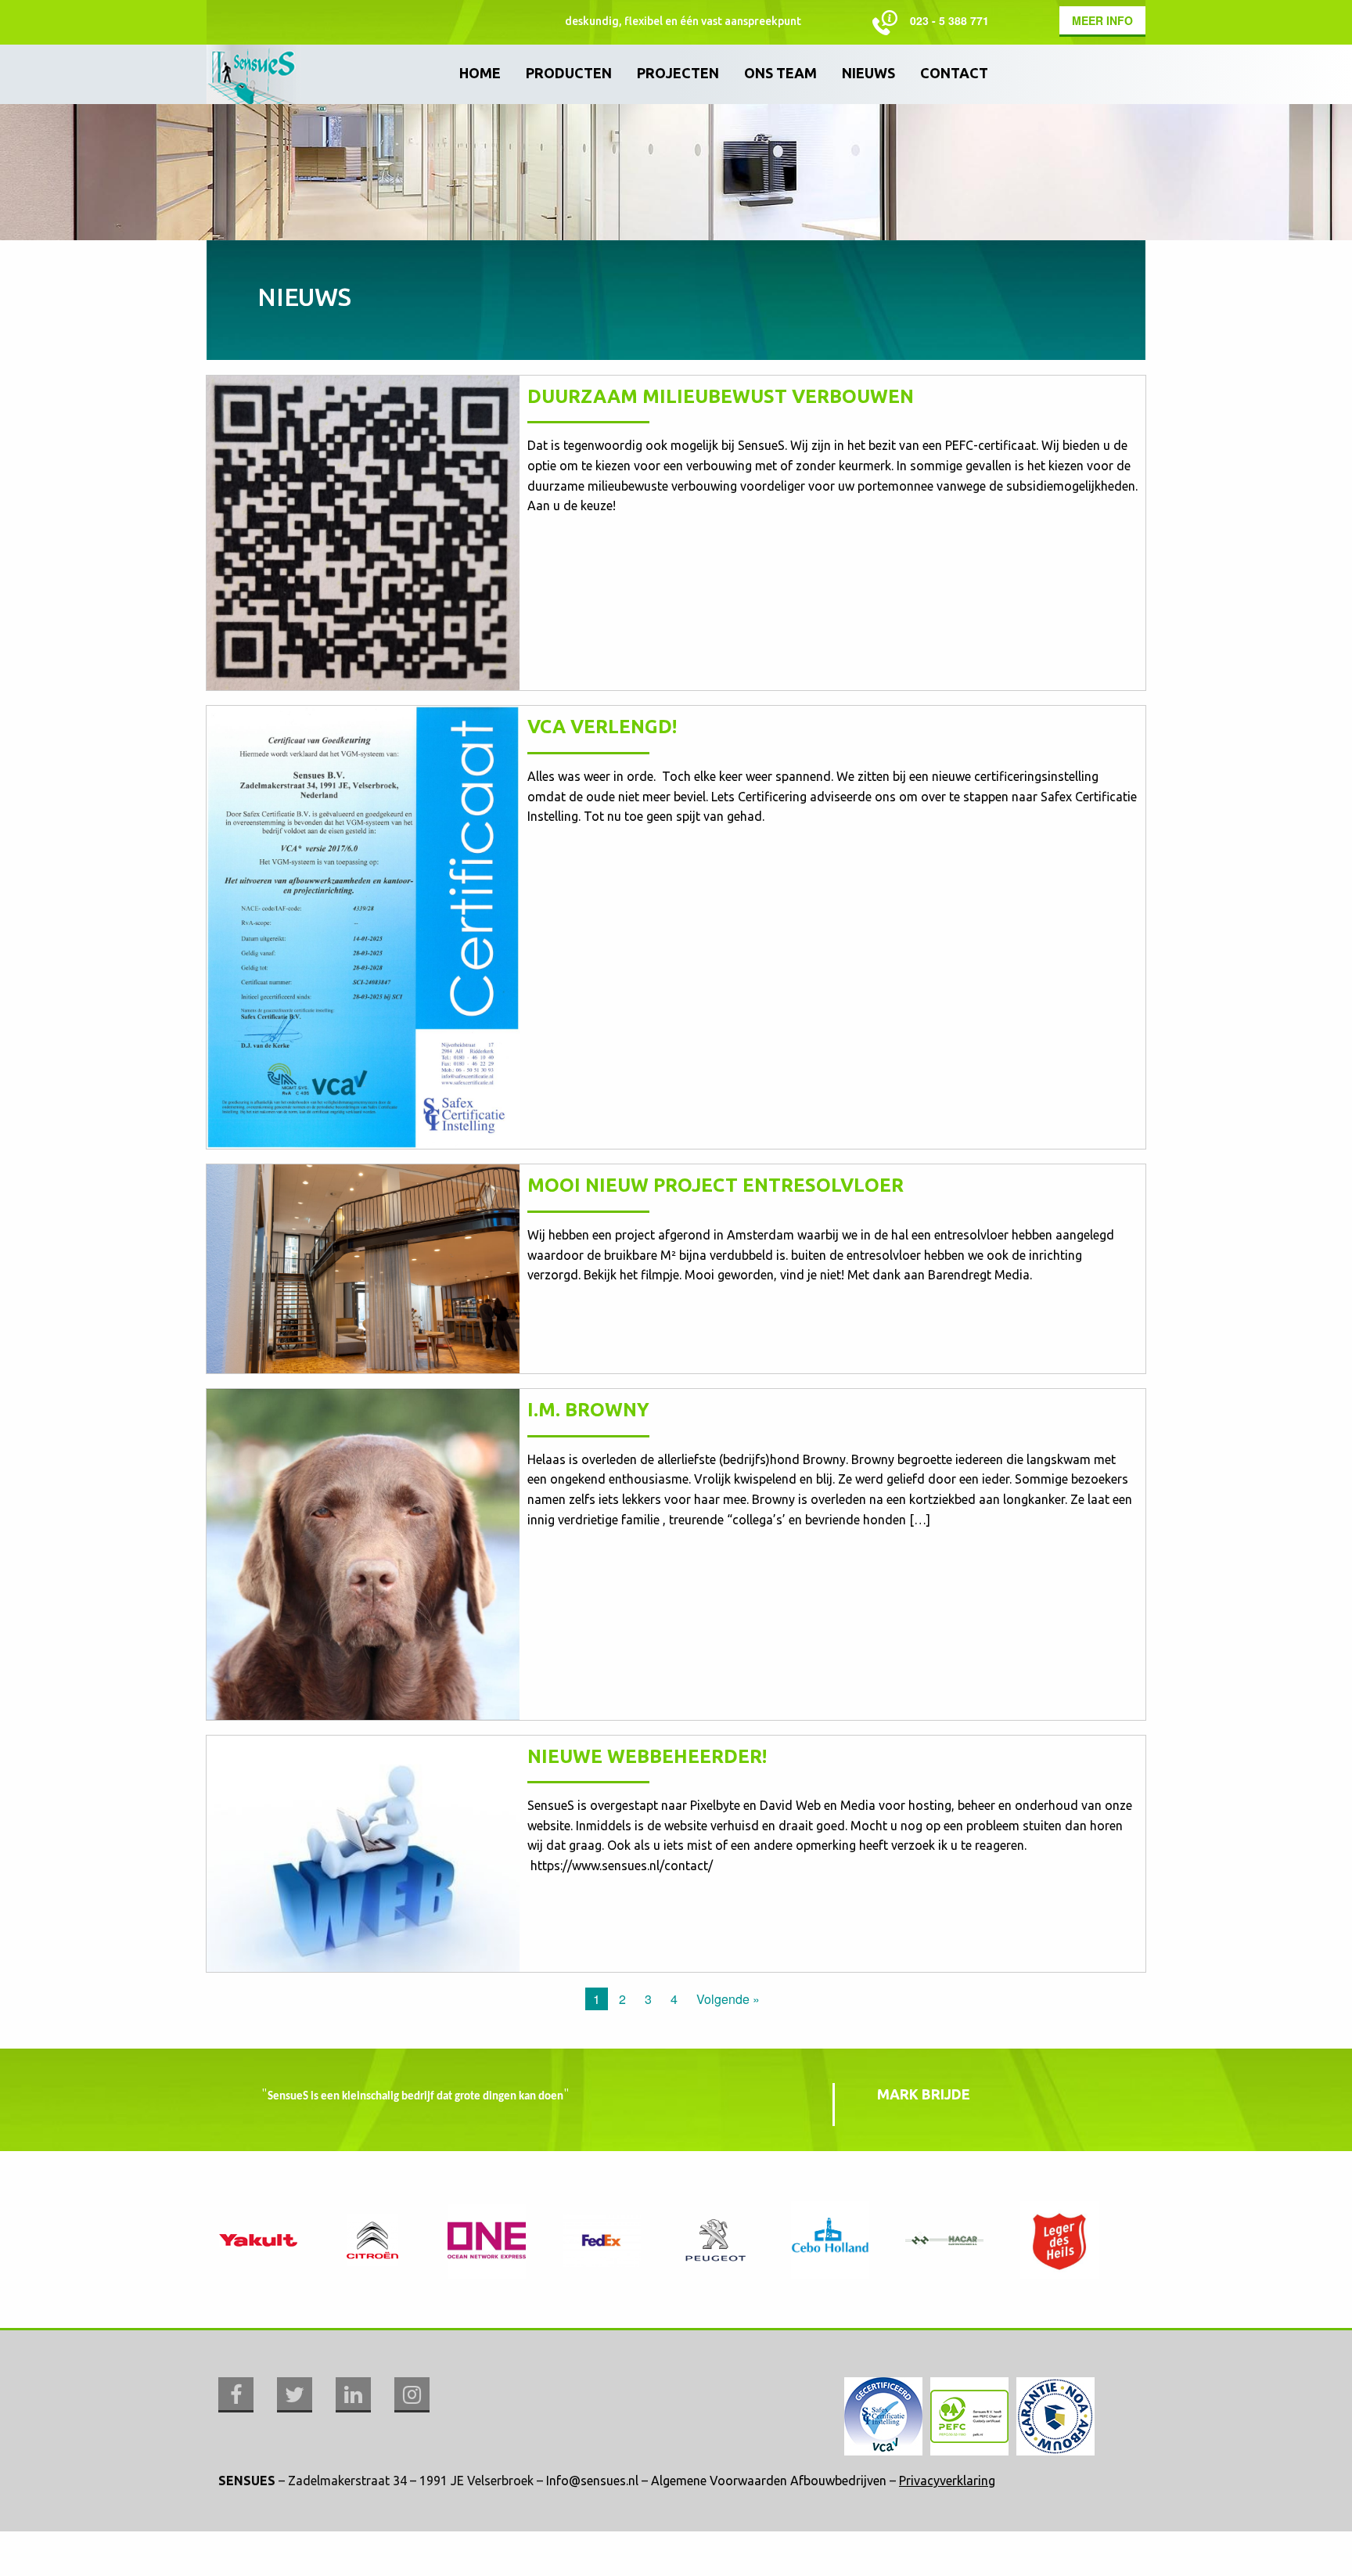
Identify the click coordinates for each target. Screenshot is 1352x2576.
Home (480, 73)
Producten (569, 73)
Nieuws (868, 73)
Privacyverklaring (947, 2481)
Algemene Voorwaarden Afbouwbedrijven (769, 2481)
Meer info (1102, 20)
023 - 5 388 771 (949, 20)
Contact (954, 73)
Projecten (678, 73)
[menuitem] (480, 74)
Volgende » (728, 1999)
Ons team (780, 73)
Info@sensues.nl (592, 2481)
